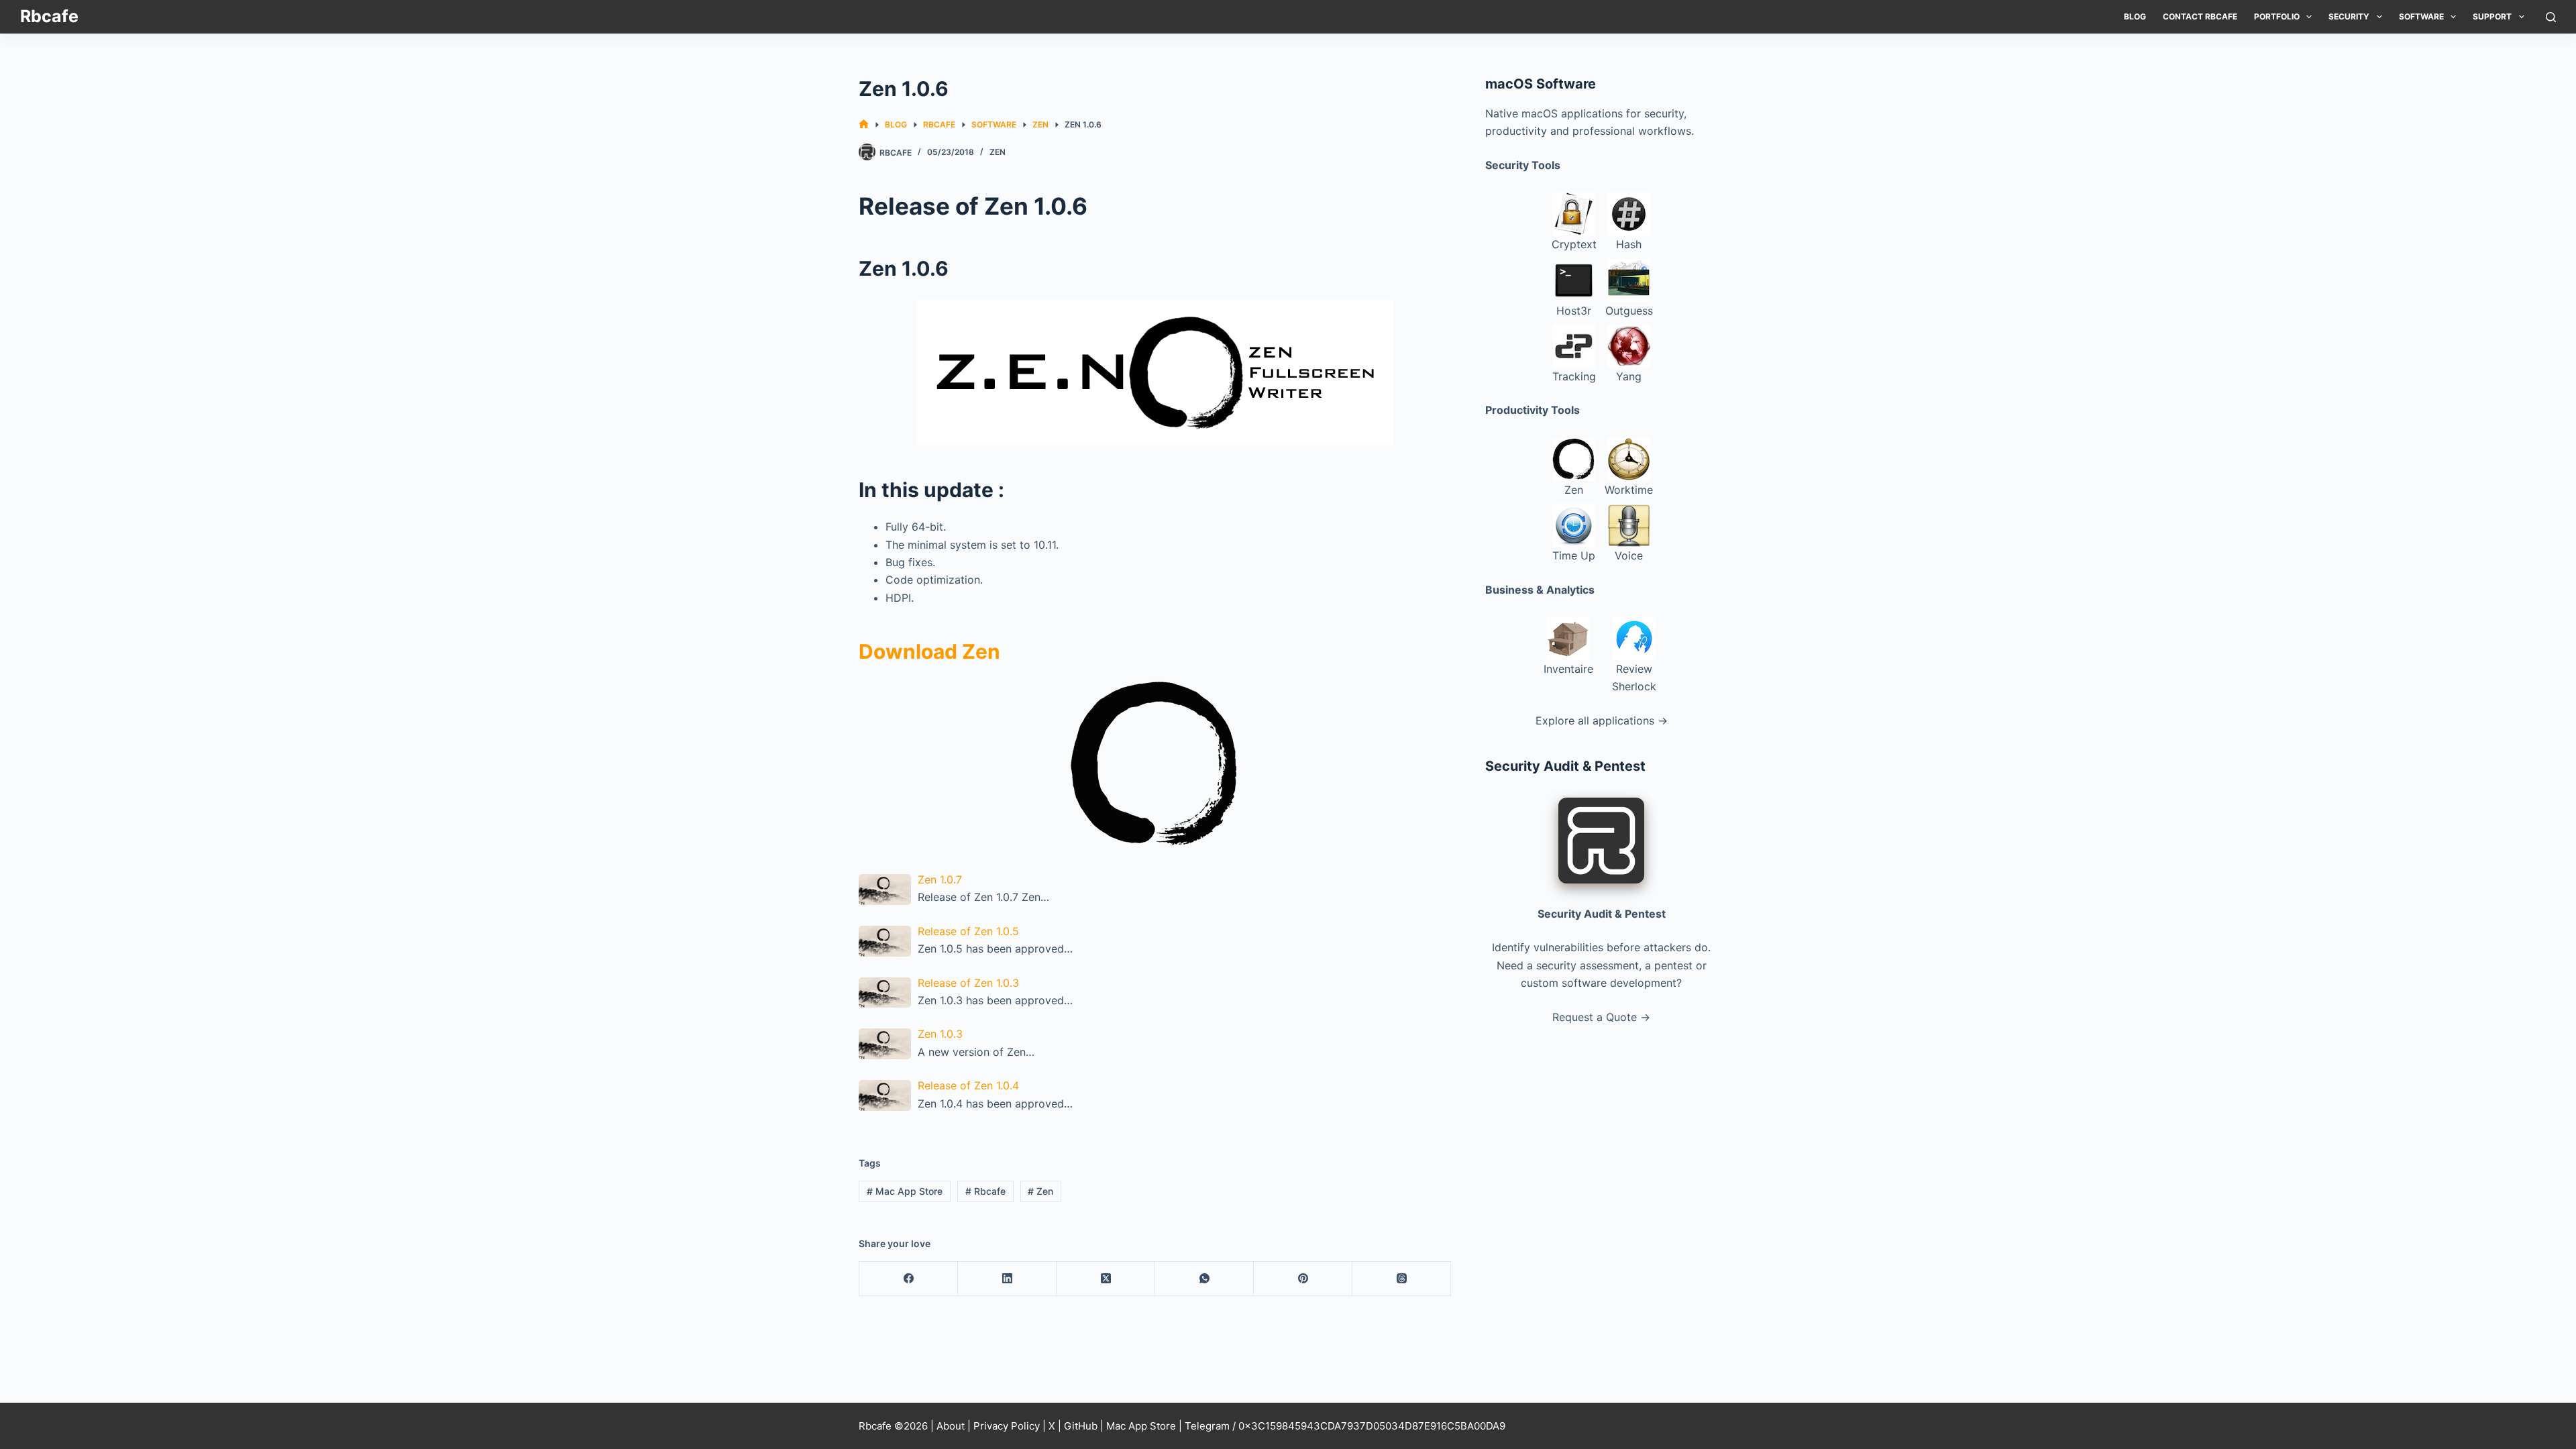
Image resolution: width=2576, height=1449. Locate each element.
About (951, 1426)
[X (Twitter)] (1106, 1279)
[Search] (2551, 17)
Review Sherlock (1634, 678)
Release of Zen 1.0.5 (968, 931)
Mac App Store (905, 1191)
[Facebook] (909, 1279)
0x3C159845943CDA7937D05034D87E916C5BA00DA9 (1372, 1426)
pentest (1673, 965)
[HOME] (864, 124)
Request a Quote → (1601, 1017)
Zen (998, 152)
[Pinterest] (1303, 1279)
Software (2421, 16)
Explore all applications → (1602, 720)
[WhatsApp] (1204, 1279)
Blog (2135, 16)
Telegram (1207, 1426)
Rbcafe (49, 16)
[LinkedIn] (1007, 1279)
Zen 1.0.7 (940, 879)
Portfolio (2277, 16)
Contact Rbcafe (2200, 16)
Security (2349, 16)
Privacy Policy (1007, 1426)
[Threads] (1402, 1279)
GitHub (1081, 1426)
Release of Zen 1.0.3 (968, 983)
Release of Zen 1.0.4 (968, 1085)
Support (2492, 16)
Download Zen (929, 651)
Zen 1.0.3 (940, 1034)
